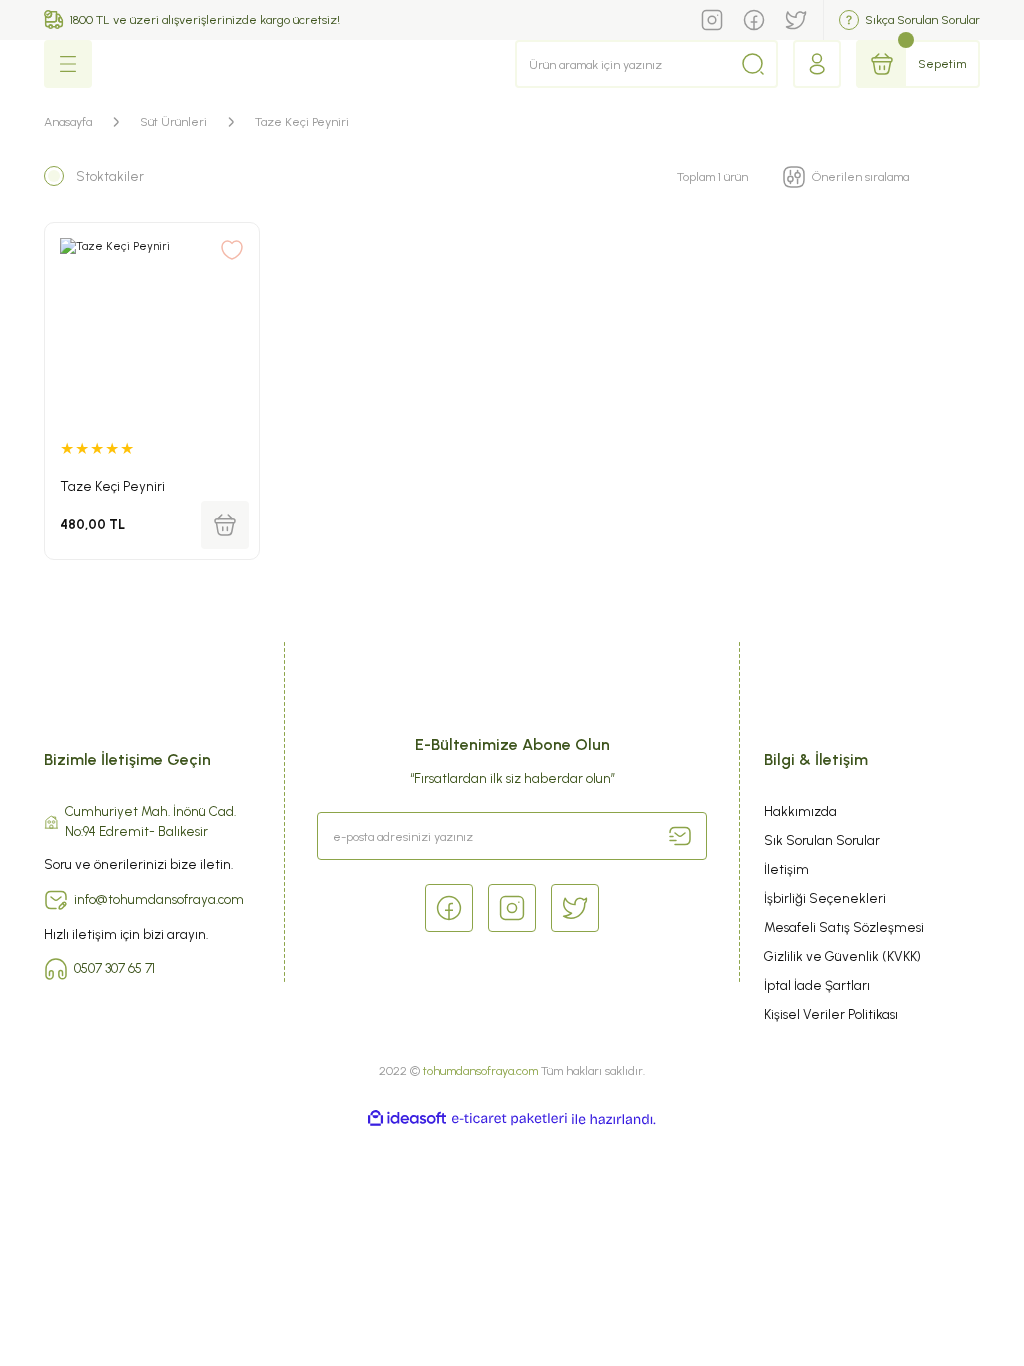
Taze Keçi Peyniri (302, 121)
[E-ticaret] (509, 1119)
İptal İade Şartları (817, 985)
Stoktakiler (110, 176)
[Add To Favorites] (232, 250)
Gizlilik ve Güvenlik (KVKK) (842, 956)
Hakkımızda (800, 811)
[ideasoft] (407, 1119)
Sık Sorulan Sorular (822, 840)
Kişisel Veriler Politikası (831, 1014)
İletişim (786, 869)
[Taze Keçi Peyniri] (152, 330)
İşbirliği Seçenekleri (825, 898)
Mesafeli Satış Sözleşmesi (844, 927)
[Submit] (680, 836)
